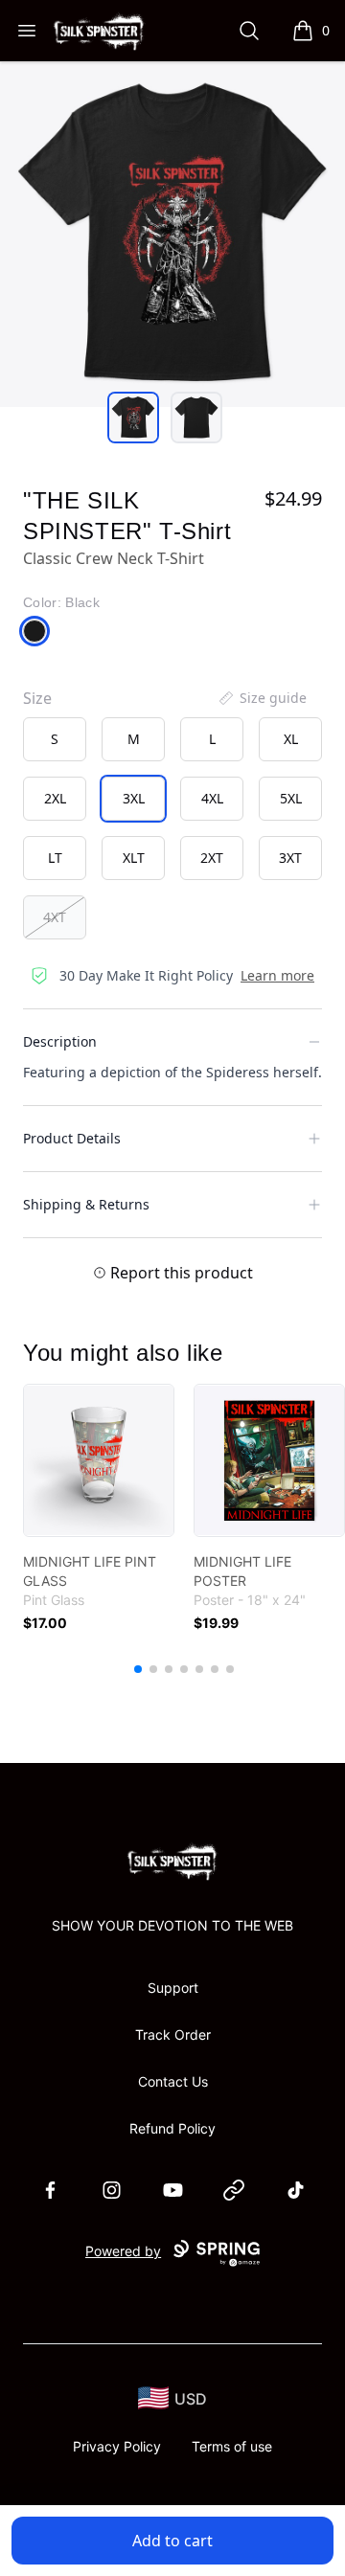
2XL (55, 798)
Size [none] (37, 698)
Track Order (173, 2034)
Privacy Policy (117, 2446)
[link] (99, 1460)
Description (60, 1041)
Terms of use (232, 2446)
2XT (212, 858)
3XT (290, 858)
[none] (262, 698)
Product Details (72, 1138)
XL (291, 739)
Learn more (277, 975)
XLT (134, 858)
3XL (134, 798)
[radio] (55, 739)
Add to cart (172, 2541)
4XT (55, 917)
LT (55, 858)
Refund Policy (172, 2128)
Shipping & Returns (86, 1204)
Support (173, 1988)
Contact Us (173, 2081)
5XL (291, 798)
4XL (212, 798)
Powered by (123, 2251)
